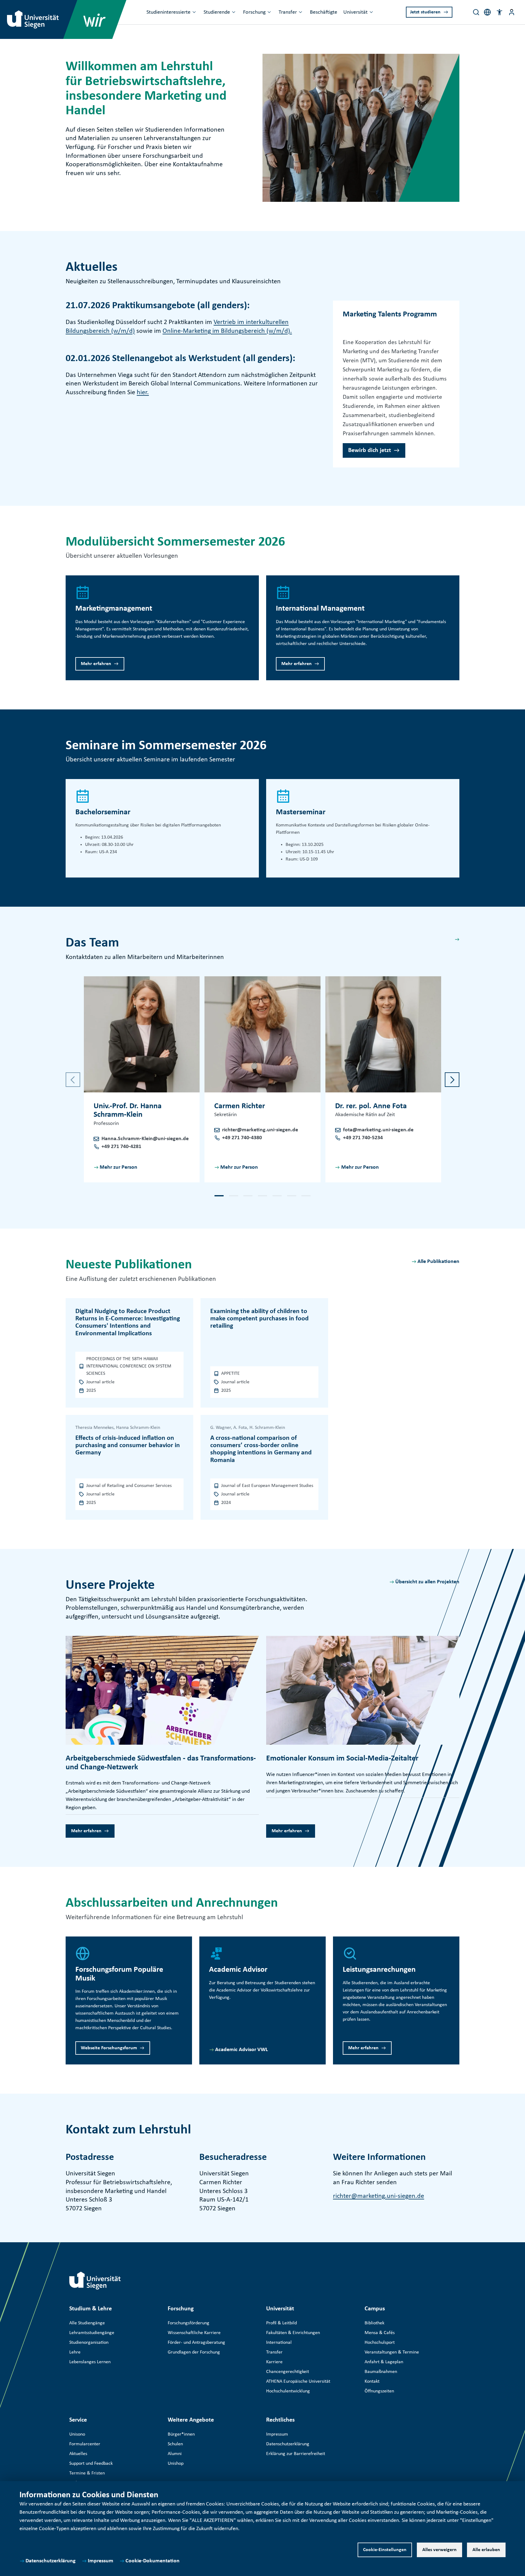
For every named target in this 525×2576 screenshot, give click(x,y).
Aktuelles (78, 2454)
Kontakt (372, 2381)
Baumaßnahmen (381, 2372)
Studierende (217, 12)
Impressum (101, 2561)
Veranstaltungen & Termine (392, 2352)
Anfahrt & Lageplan (384, 2362)
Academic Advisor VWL (242, 2050)
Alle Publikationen (438, 1262)
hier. (143, 393)
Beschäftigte (324, 12)
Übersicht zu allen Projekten (427, 1582)
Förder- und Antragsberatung (196, 2343)
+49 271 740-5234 (363, 1138)
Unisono (77, 2434)
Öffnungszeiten (379, 2391)
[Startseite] (95, 2281)
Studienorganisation (89, 2343)
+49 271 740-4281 (121, 1147)
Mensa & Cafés (380, 2333)
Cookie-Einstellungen (385, 2550)
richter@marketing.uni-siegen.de (260, 1130)
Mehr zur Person (118, 1167)
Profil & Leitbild (281, 2323)
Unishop (176, 2464)
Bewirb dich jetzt (370, 450)
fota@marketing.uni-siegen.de (378, 1130)
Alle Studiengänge (87, 2323)
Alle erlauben (486, 2550)
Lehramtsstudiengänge (92, 2333)
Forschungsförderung (189, 2323)
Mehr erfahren (96, 664)
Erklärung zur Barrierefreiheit (296, 2454)
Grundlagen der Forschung (194, 2352)
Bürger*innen (181, 2434)
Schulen (175, 2444)
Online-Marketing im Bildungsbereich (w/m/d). (227, 331)
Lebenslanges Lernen (90, 2362)
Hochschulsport (380, 2343)
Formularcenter (85, 2444)
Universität (355, 12)
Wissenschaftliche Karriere (194, 2333)
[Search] (476, 12)
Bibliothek (374, 2323)
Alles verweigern (439, 2550)
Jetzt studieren (425, 12)
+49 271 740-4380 (242, 1138)
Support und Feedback (91, 2464)
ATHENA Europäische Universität (298, 2381)
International (279, 2343)
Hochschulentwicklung (288, 2391)
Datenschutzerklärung (51, 2561)
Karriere (274, 2362)
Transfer (288, 12)
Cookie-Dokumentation (153, 2561)
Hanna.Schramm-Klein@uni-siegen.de (145, 1139)
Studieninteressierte (168, 12)
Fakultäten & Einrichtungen (293, 2333)
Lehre (75, 2352)
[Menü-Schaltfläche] (512, 12)
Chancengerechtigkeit (288, 2372)
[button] (499, 12)
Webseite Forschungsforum (109, 2048)
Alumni (175, 2454)
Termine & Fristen (87, 2473)
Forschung (254, 12)
